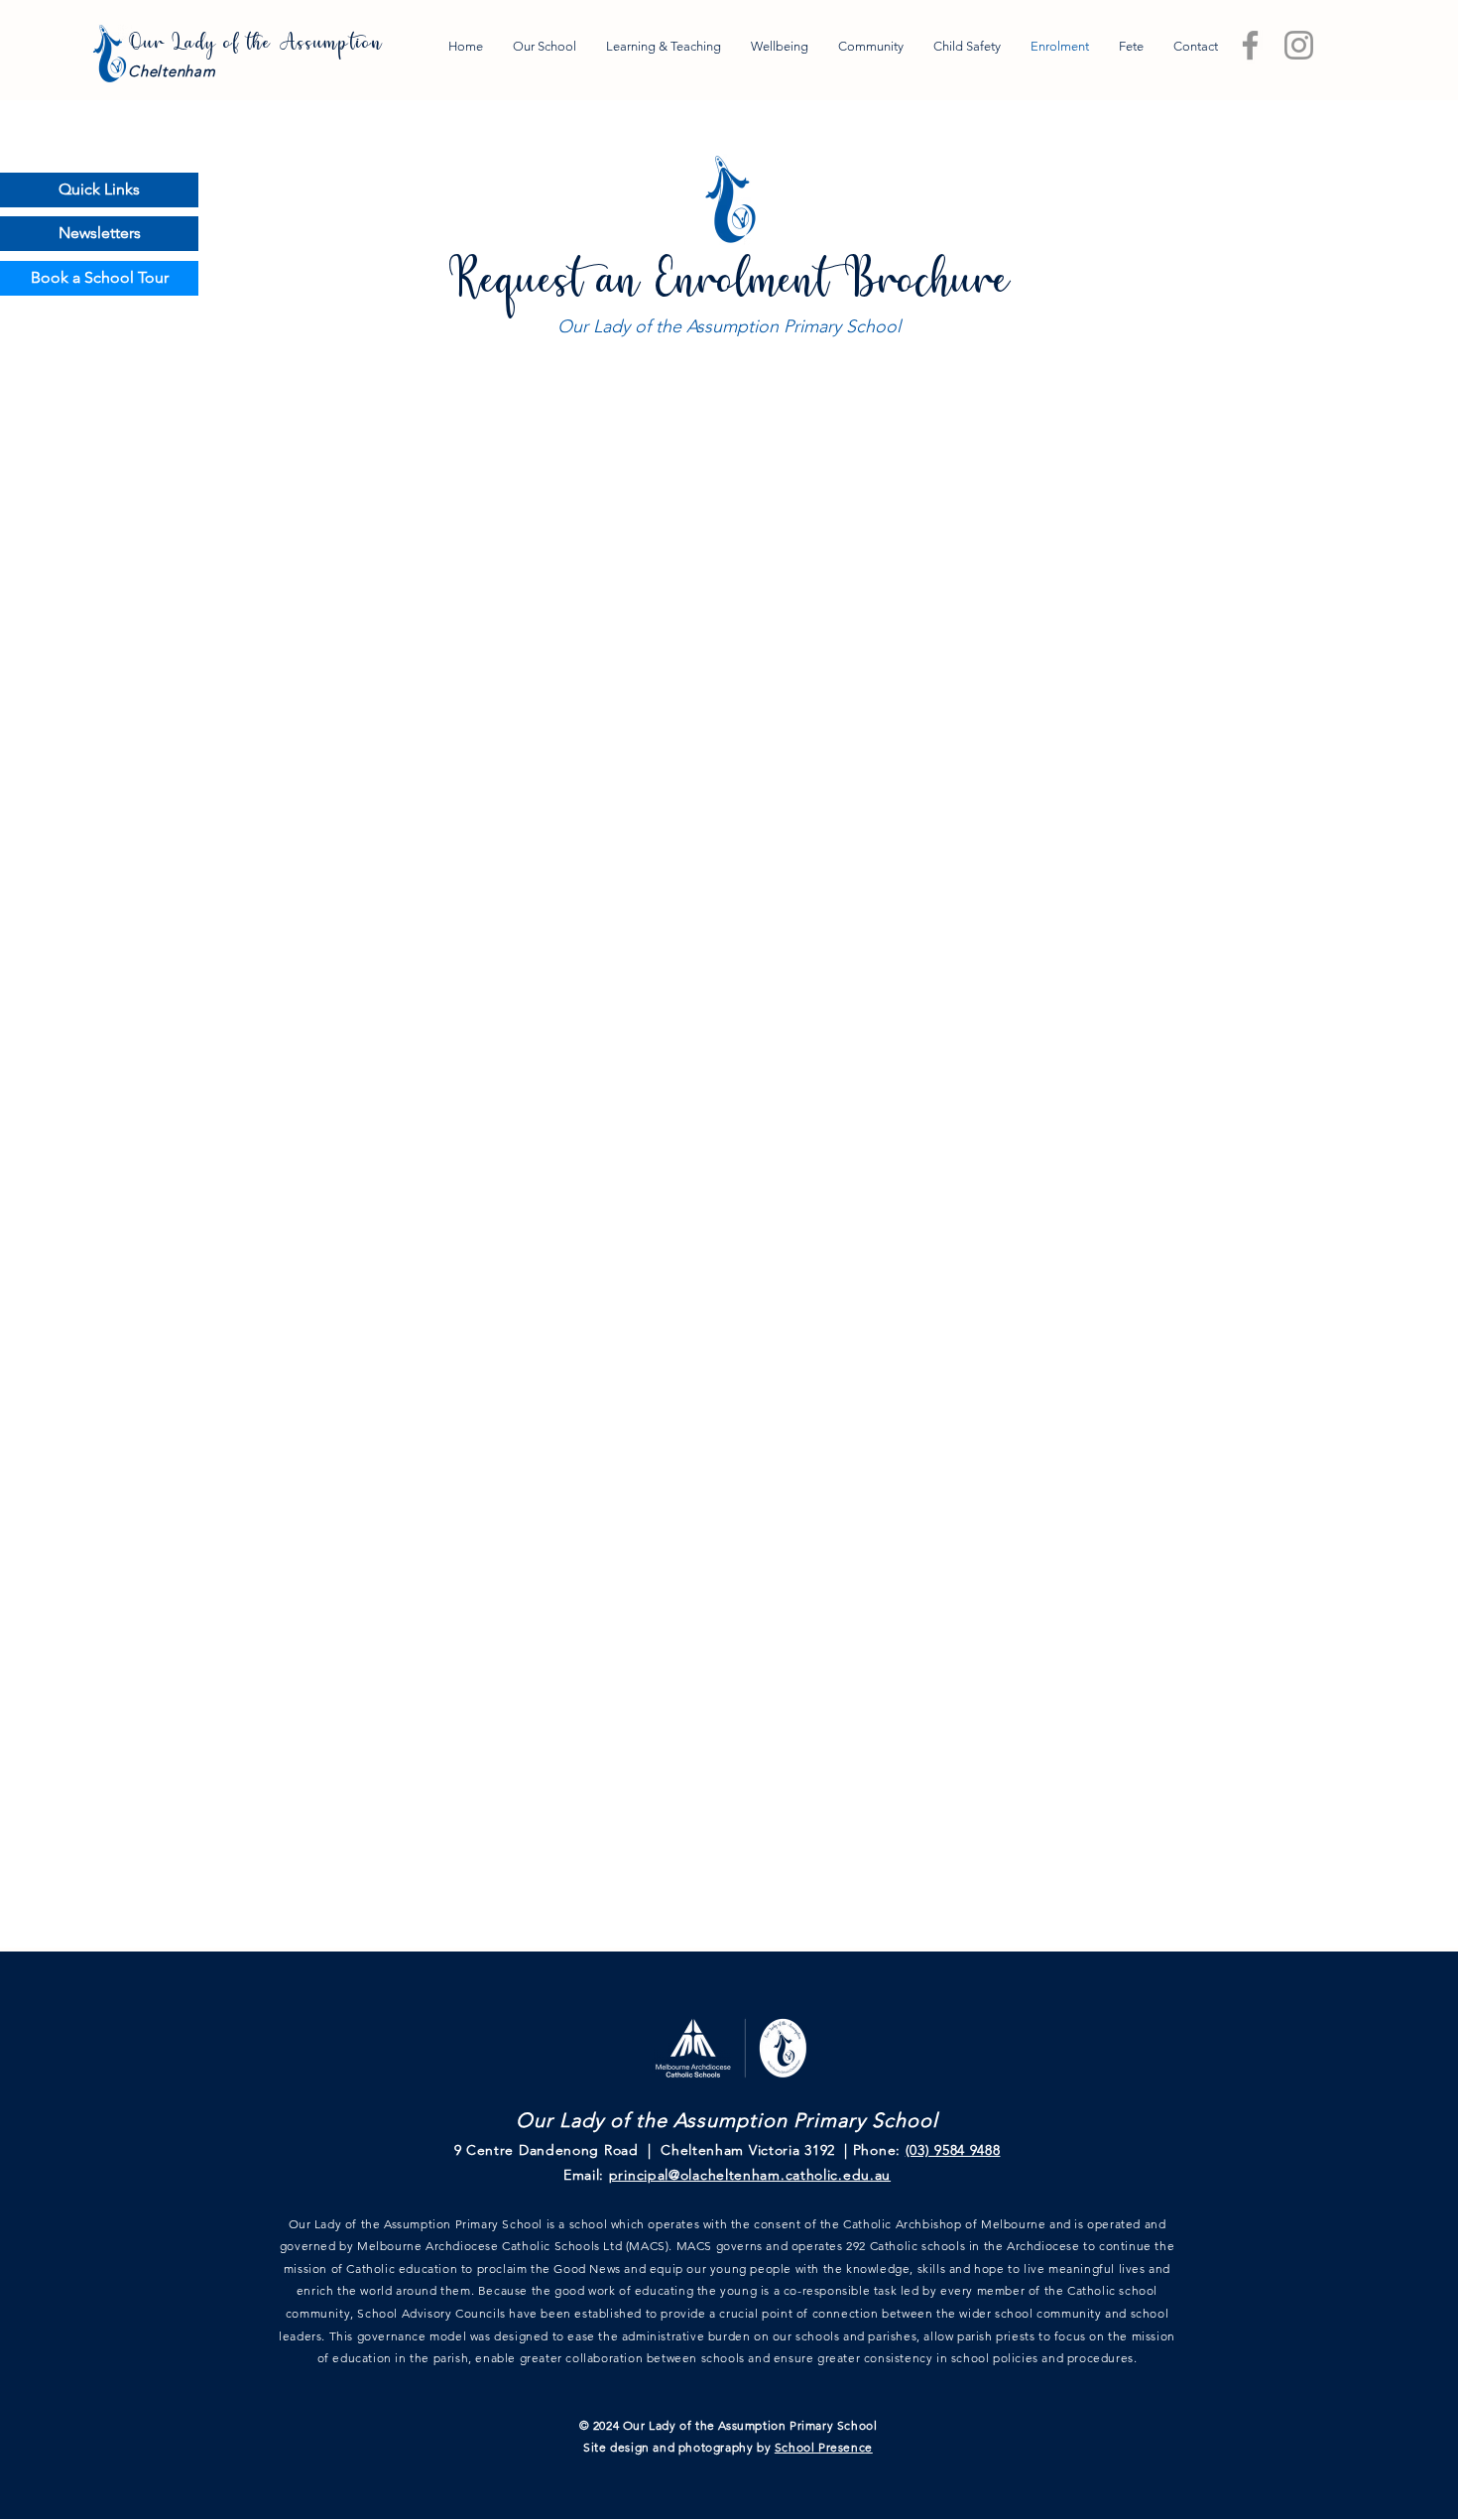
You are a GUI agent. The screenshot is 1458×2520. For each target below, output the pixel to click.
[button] (99, 190)
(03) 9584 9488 (953, 2150)
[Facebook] (1250, 45)
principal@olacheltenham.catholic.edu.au (750, 2175)
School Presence (824, 2447)
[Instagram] (1299, 45)
